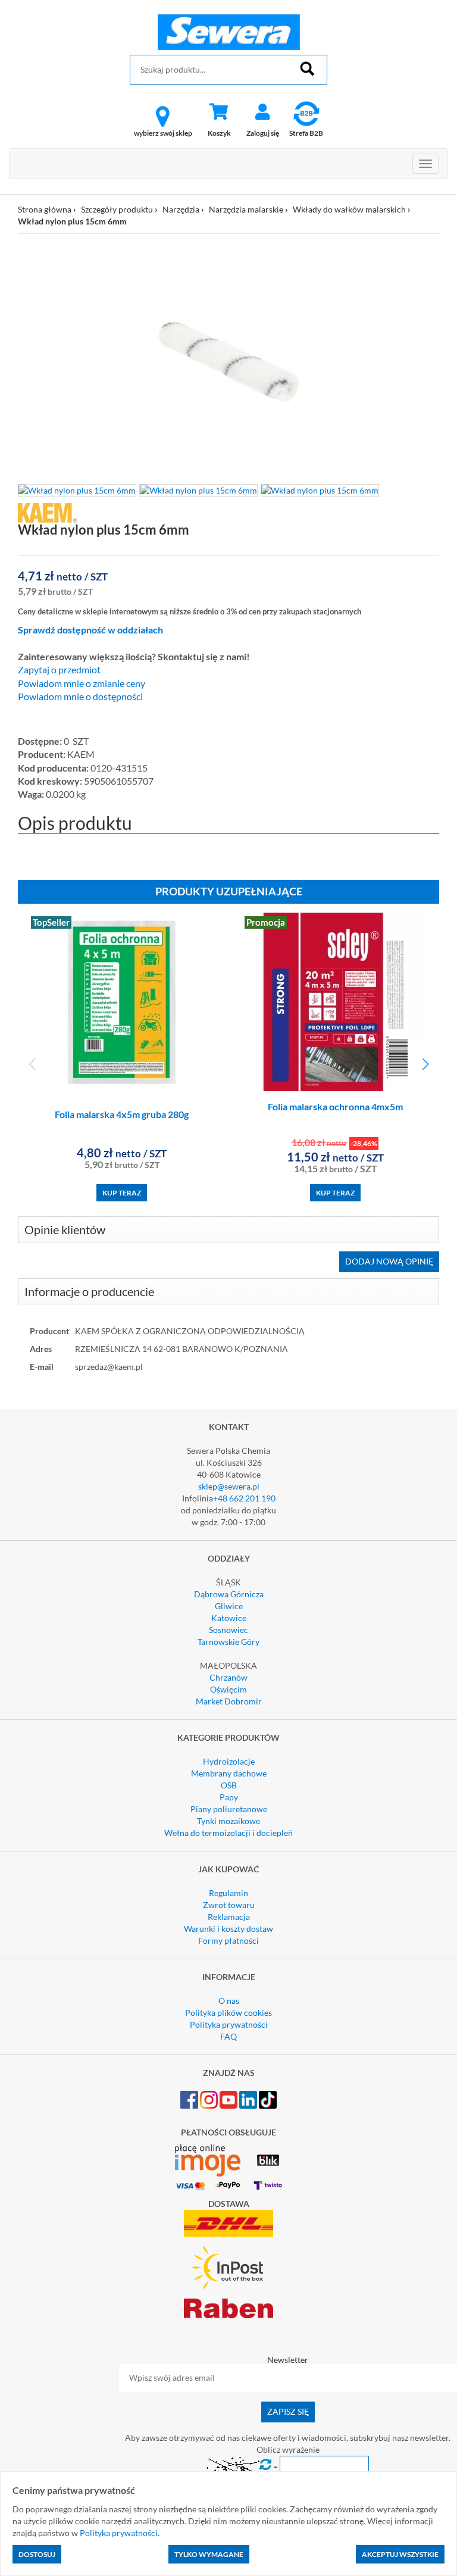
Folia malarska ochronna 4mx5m (335, 1106)
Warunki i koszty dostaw (228, 1929)
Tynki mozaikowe (228, 1821)
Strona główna (45, 209)
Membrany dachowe (229, 1773)
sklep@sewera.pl (229, 1486)
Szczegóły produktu (117, 209)
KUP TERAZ (122, 1193)
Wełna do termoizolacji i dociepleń (228, 1833)
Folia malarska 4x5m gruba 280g (122, 1114)
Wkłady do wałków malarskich (349, 209)
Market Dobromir (229, 1701)
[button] (425, 1064)
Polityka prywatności (229, 2024)
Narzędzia (181, 209)
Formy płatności (228, 1940)
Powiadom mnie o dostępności (80, 697)
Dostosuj (37, 2554)
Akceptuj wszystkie (400, 2554)
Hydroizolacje (229, 1761)
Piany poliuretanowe (229, 1809)
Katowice (229, 1618)
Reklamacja (229, 1917)
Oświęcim (228, 1689)
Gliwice (229, 1606)
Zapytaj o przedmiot (59, 670)
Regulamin (228, 1893)
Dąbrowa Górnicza (229, 1594)
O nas (229, 2001)
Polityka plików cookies (228, 2013)
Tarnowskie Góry (228, 1642)
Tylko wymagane (209, 2554)
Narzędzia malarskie (246, 209)
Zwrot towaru (229, 1905)
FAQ (228, 2036)
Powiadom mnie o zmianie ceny (82, 683)
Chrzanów (228, 1677)
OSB (229, 1785)
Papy (229, 1797)
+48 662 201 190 (244, 1498)
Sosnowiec (228, 1630)
